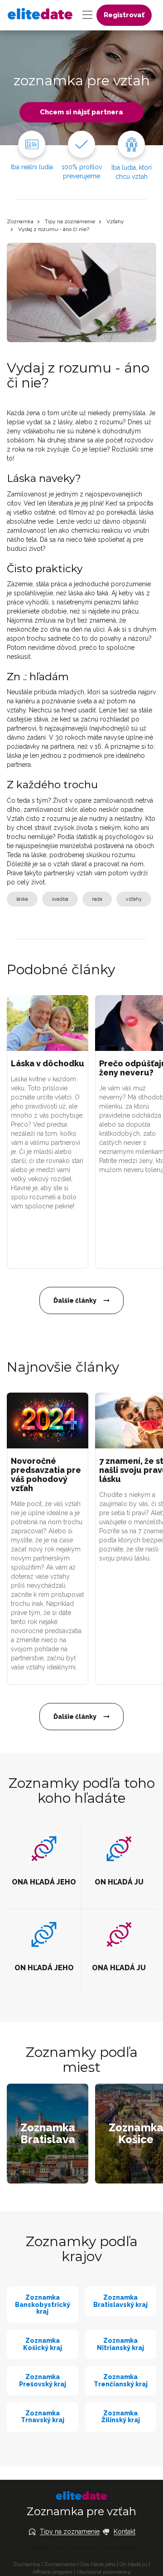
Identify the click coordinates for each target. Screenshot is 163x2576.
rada (97, 899)
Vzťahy (115, 221)
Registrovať (124, 15)
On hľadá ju (133, 2564)
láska (22, 899)
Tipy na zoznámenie (70, 221)
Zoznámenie (60, 2564)
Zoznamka (20, 221)
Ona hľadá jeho (98, 2564)
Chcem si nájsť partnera (81, 112)
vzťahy (134, 899)
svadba (60, 899)
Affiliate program (53, 2572)
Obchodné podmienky (104, 2572)
